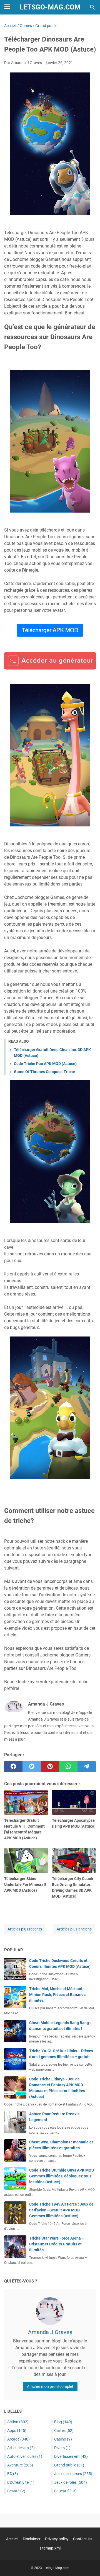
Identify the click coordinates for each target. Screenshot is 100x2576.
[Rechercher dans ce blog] (92, 7)
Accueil (12, 2539)
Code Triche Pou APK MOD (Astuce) (45, 1064)
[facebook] (13, 1767)
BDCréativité (21, 2482)
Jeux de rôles (71, 2482)
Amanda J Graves (50, 2332)
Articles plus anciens (74, 1929)
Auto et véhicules (25, 2456)
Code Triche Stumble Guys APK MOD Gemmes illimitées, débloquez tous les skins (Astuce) (62, 2176)
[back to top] (89, 2563)
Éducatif (65, 2491)
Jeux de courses (73, 2474)
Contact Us (83, 2539)
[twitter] (32, 1767)
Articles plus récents (25, 1929)
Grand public (69, 2465)
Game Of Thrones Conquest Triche (44, 1072)
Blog (63, 2422)
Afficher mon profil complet (50, 2386)
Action (18, 2422)
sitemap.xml (50, 2548)
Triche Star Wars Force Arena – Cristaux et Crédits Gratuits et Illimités (57, 2244)
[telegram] (87, 1767)
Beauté (16, 2491)
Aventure (20, 2465)
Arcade (18, 2439)
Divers (62, 2448)
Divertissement (71, 2456)
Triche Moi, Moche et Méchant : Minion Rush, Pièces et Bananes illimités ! (57, 1995)
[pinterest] (50, 1767)
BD (13, 2474)
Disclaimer (32, 2539)
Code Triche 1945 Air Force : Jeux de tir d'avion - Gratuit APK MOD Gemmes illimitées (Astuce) (61, 2210)
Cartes (64, 2431)
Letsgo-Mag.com (50, 7)
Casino (63, 2439)
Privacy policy (57, 2539)
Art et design (21, 2448)
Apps (17, 2431)
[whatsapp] (68, 1767)
